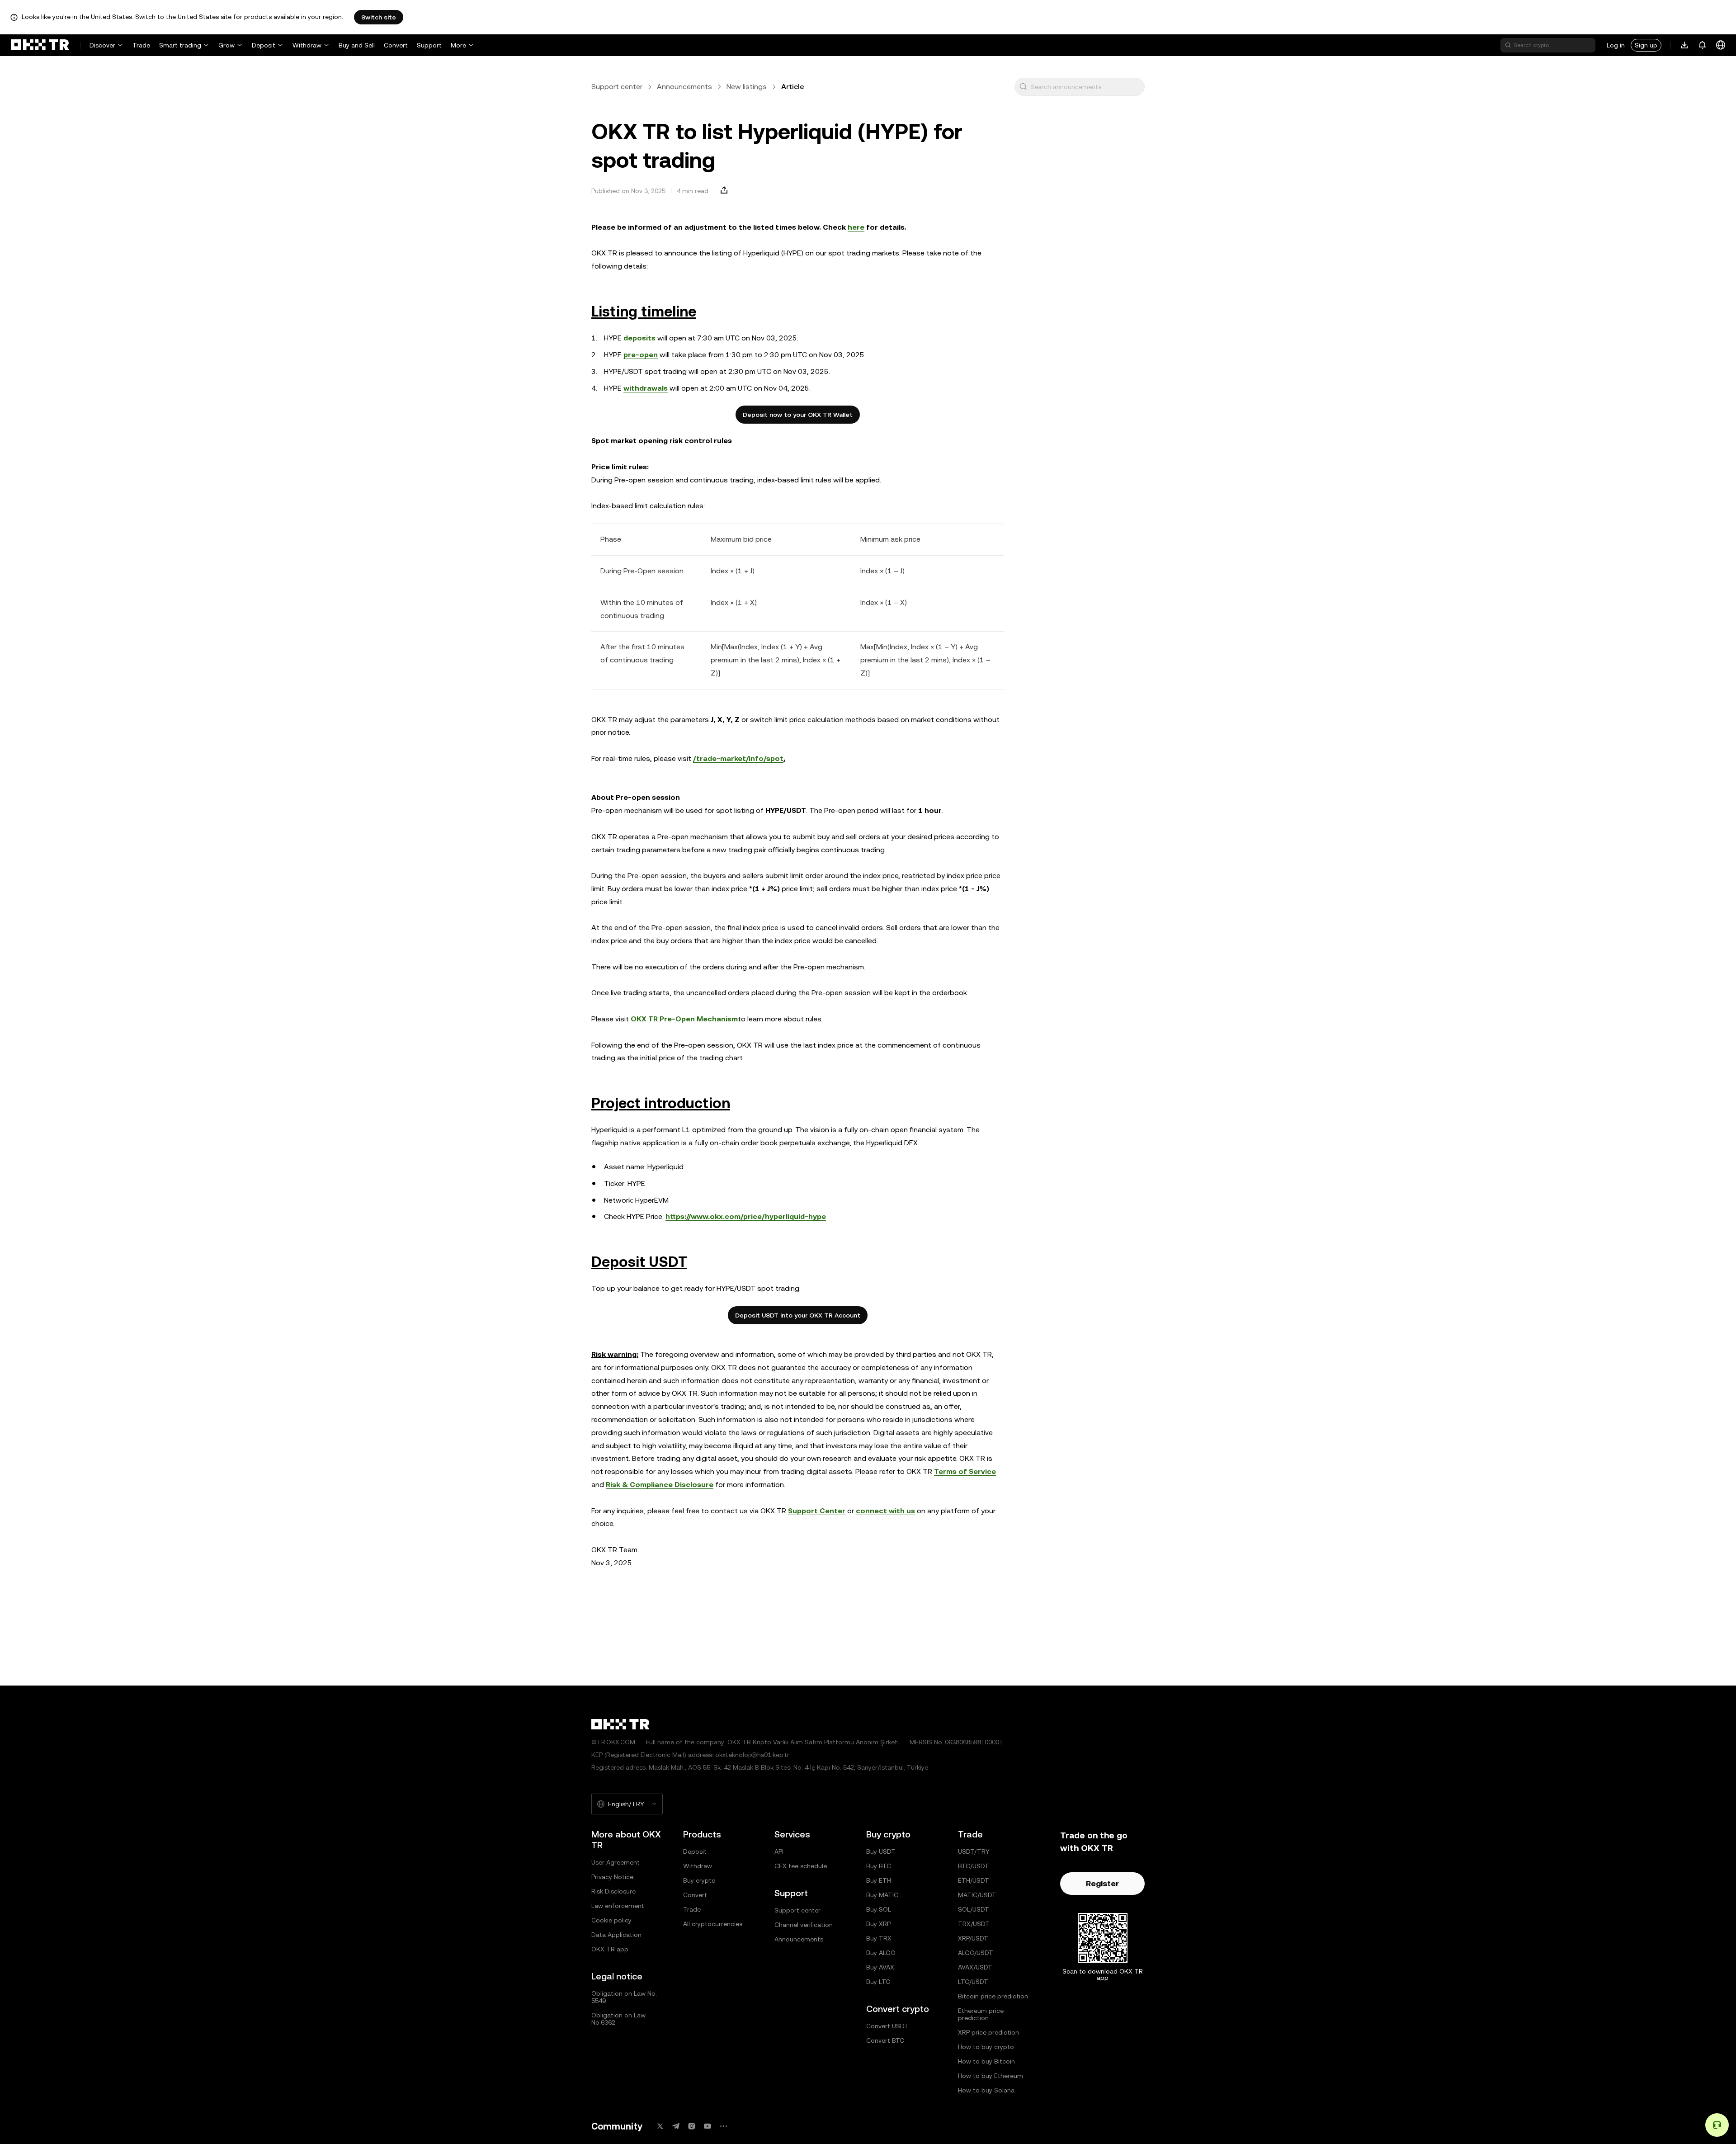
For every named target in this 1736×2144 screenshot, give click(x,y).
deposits (639, 338)
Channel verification (804, 1925)
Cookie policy (611, 1920)
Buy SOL (879, 1909)
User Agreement (616, 1862)
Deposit (264, 45)
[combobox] (1085, 87)
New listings (747, 87)
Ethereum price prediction (981, 2014)
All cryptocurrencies (713, 1924)
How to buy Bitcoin (986, 2061)
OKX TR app (610, 1949)
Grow (226, 45)
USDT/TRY (974, 1851)
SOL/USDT (974, 1909)
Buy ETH (879, 1880)
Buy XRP (878, 1924)
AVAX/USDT (975, 1967)
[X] (660, 2126)
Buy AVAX (880, 1967)
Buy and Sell (357, 45)
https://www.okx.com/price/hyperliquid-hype (746, 1216)
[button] (1023, 87)
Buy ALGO (881, 1953)
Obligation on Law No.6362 (618, 2019)
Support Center (817, 1511)
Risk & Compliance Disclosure (660, 1485)
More (458, 45)
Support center (617, 87)
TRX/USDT (974, 1924)
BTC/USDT (974, 1866)
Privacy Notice (612, 1877)
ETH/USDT (974, 1880)
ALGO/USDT (976, 1953)
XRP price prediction (988, 2032)
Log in (1616, 45)
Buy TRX (879, 1938)
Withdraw (307, 45)
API (779, 1851)
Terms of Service (965, 1471)
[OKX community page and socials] (723, 2126)
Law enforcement (618, 1906)
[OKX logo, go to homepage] (40, 45)
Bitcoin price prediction (993, 1996)
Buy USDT (881, 1851)
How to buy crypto (986, 2047)
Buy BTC (879, 1866)
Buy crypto (699, 1880)
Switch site (379, 17)
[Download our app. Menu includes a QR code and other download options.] (1684, 45)
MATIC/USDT (977, 1895)
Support (429, 45)
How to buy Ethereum (991, 2076)
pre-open (641, 355)
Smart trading (180, 45)
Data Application (616, 1935)
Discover (102, 45)
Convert (396, 45)
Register (1102, 1883)
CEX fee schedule (801, 1866)
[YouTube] (708, 2126)
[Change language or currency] (1721, 45)
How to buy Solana (986, 2090)
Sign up (1646, 45)
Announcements (684, 87)
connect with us (885, 1511)
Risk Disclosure (613, 1891)
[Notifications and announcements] (1703, 45)
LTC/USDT (973, 1982)
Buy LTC (878, 1982)
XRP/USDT (973, 1938)
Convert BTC (885, 2040)
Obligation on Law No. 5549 (624, 1997)
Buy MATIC (882, 1895)
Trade (141, 45)
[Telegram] (676, 2126)
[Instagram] (692, 2126)
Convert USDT (887, 2026)
